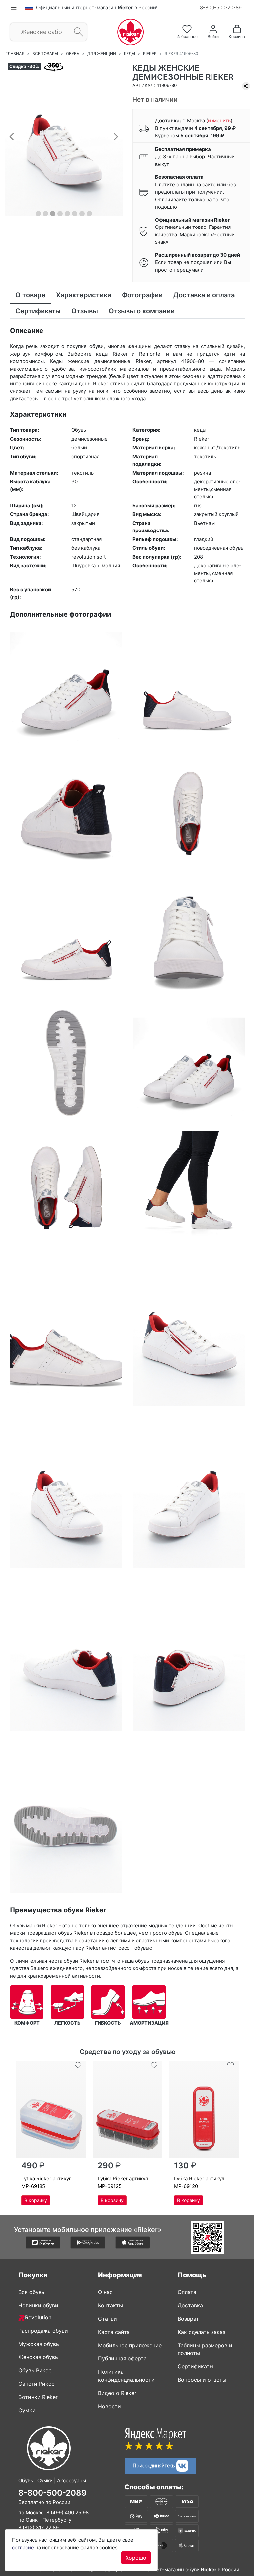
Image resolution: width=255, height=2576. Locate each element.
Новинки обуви (36, 2305)
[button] (12, 136)
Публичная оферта (120, 2358)
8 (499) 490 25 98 (65, 2513)
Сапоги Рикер (34, 2384)
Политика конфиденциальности (124, 2376)
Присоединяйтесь (152, 2465)
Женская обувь (36, 2357)
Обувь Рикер (33, 2370)
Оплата (185, 2292)
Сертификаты (193, 2366)
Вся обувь (29, 2292)
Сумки (25, 2410)
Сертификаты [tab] (38, 311)
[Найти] (77, 32)
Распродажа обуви (41, 2331)
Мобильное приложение (127, 2345)
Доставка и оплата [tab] (204, 295)
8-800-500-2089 (50, 2493)
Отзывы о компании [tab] (142, 311)
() (217, 121)
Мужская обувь (36, 2344)
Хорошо (136, 2558)
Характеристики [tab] (84, 295)
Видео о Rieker (115, 2393)
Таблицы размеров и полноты (203, 2349)
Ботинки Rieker (36, 2397)
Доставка (188, 2305)
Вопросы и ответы (200, 2380)
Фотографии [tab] (142, 295)
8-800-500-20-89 (216, 7)
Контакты (108, 2305)
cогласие (23, 2548)
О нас (103, 2292)
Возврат (186, 2319)
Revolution (36, 2317)
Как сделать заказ (199, 2332)
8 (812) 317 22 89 (36, 2528)
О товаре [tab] (30, 295)
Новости (107, 2406)
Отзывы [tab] (85, 311)
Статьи (105, 2319)
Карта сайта (112, 2332)
